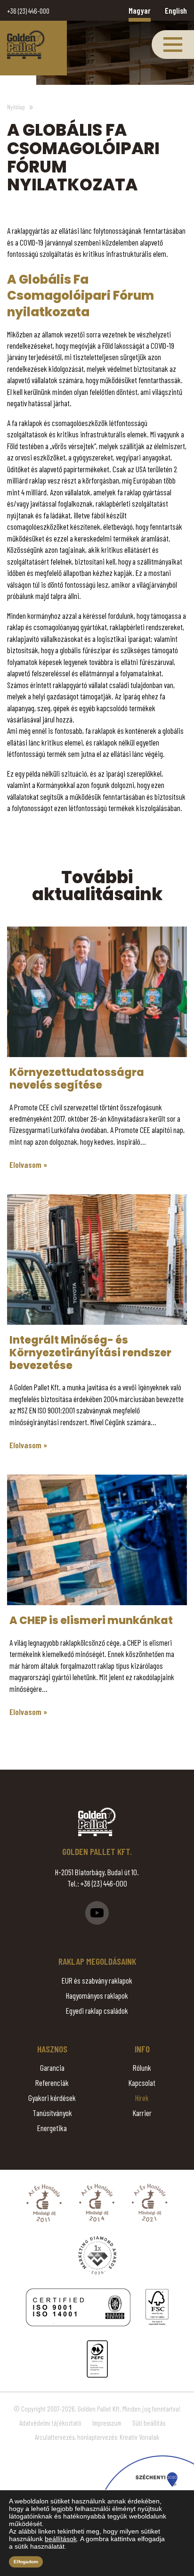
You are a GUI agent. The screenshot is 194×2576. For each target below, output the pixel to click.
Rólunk (142, 2067)
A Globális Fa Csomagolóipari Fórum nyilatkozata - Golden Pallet (26, 45)
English (176, 10)
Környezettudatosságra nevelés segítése (77, 1079)
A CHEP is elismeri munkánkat (91, 1620)
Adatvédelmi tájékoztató (50, 2423)
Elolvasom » (28, 1165)
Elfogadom (26, 2562)
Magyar (140, 10)
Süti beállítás (149, 2423)
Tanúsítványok (52, 2113)
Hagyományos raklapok (97, 1995)
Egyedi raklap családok (97, 2010)
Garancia (52, 2067)
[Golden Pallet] (97, 1822)
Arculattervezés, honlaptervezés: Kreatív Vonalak (97, 2437)
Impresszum (107, 2423)
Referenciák (52, 2083)
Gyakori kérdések (52, 2098)
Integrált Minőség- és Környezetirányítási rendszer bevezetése (90, 1353)
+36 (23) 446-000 (28, 11)
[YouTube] (97, 1913)
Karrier (142, 2113)
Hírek (142, 2098)
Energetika (52, 2128)
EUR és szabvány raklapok (97, 1980)
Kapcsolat (142, 2083)
